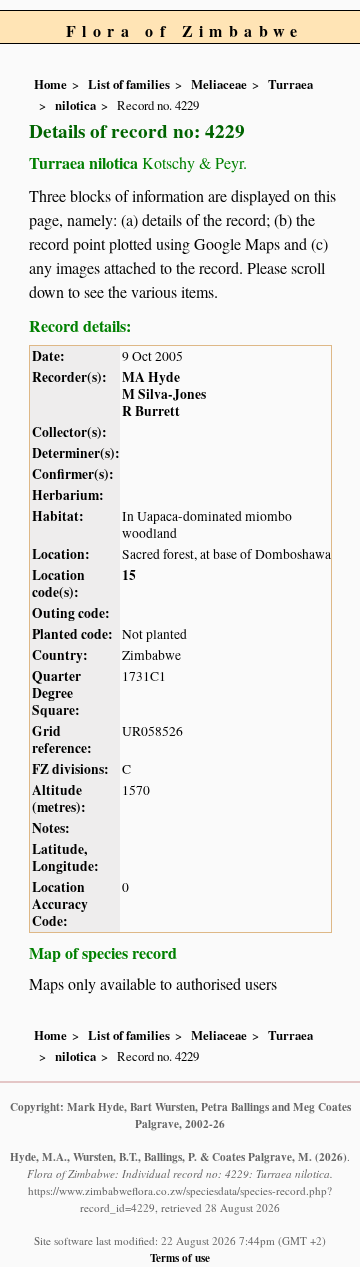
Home (50, 84)
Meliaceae (219, 84)
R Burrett (151, 411)
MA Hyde (151, 377)
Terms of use (180, 1257)
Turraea (290, 84)
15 (129, 575)
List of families (129, 84)
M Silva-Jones (164, 394)
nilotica (75, 105)
